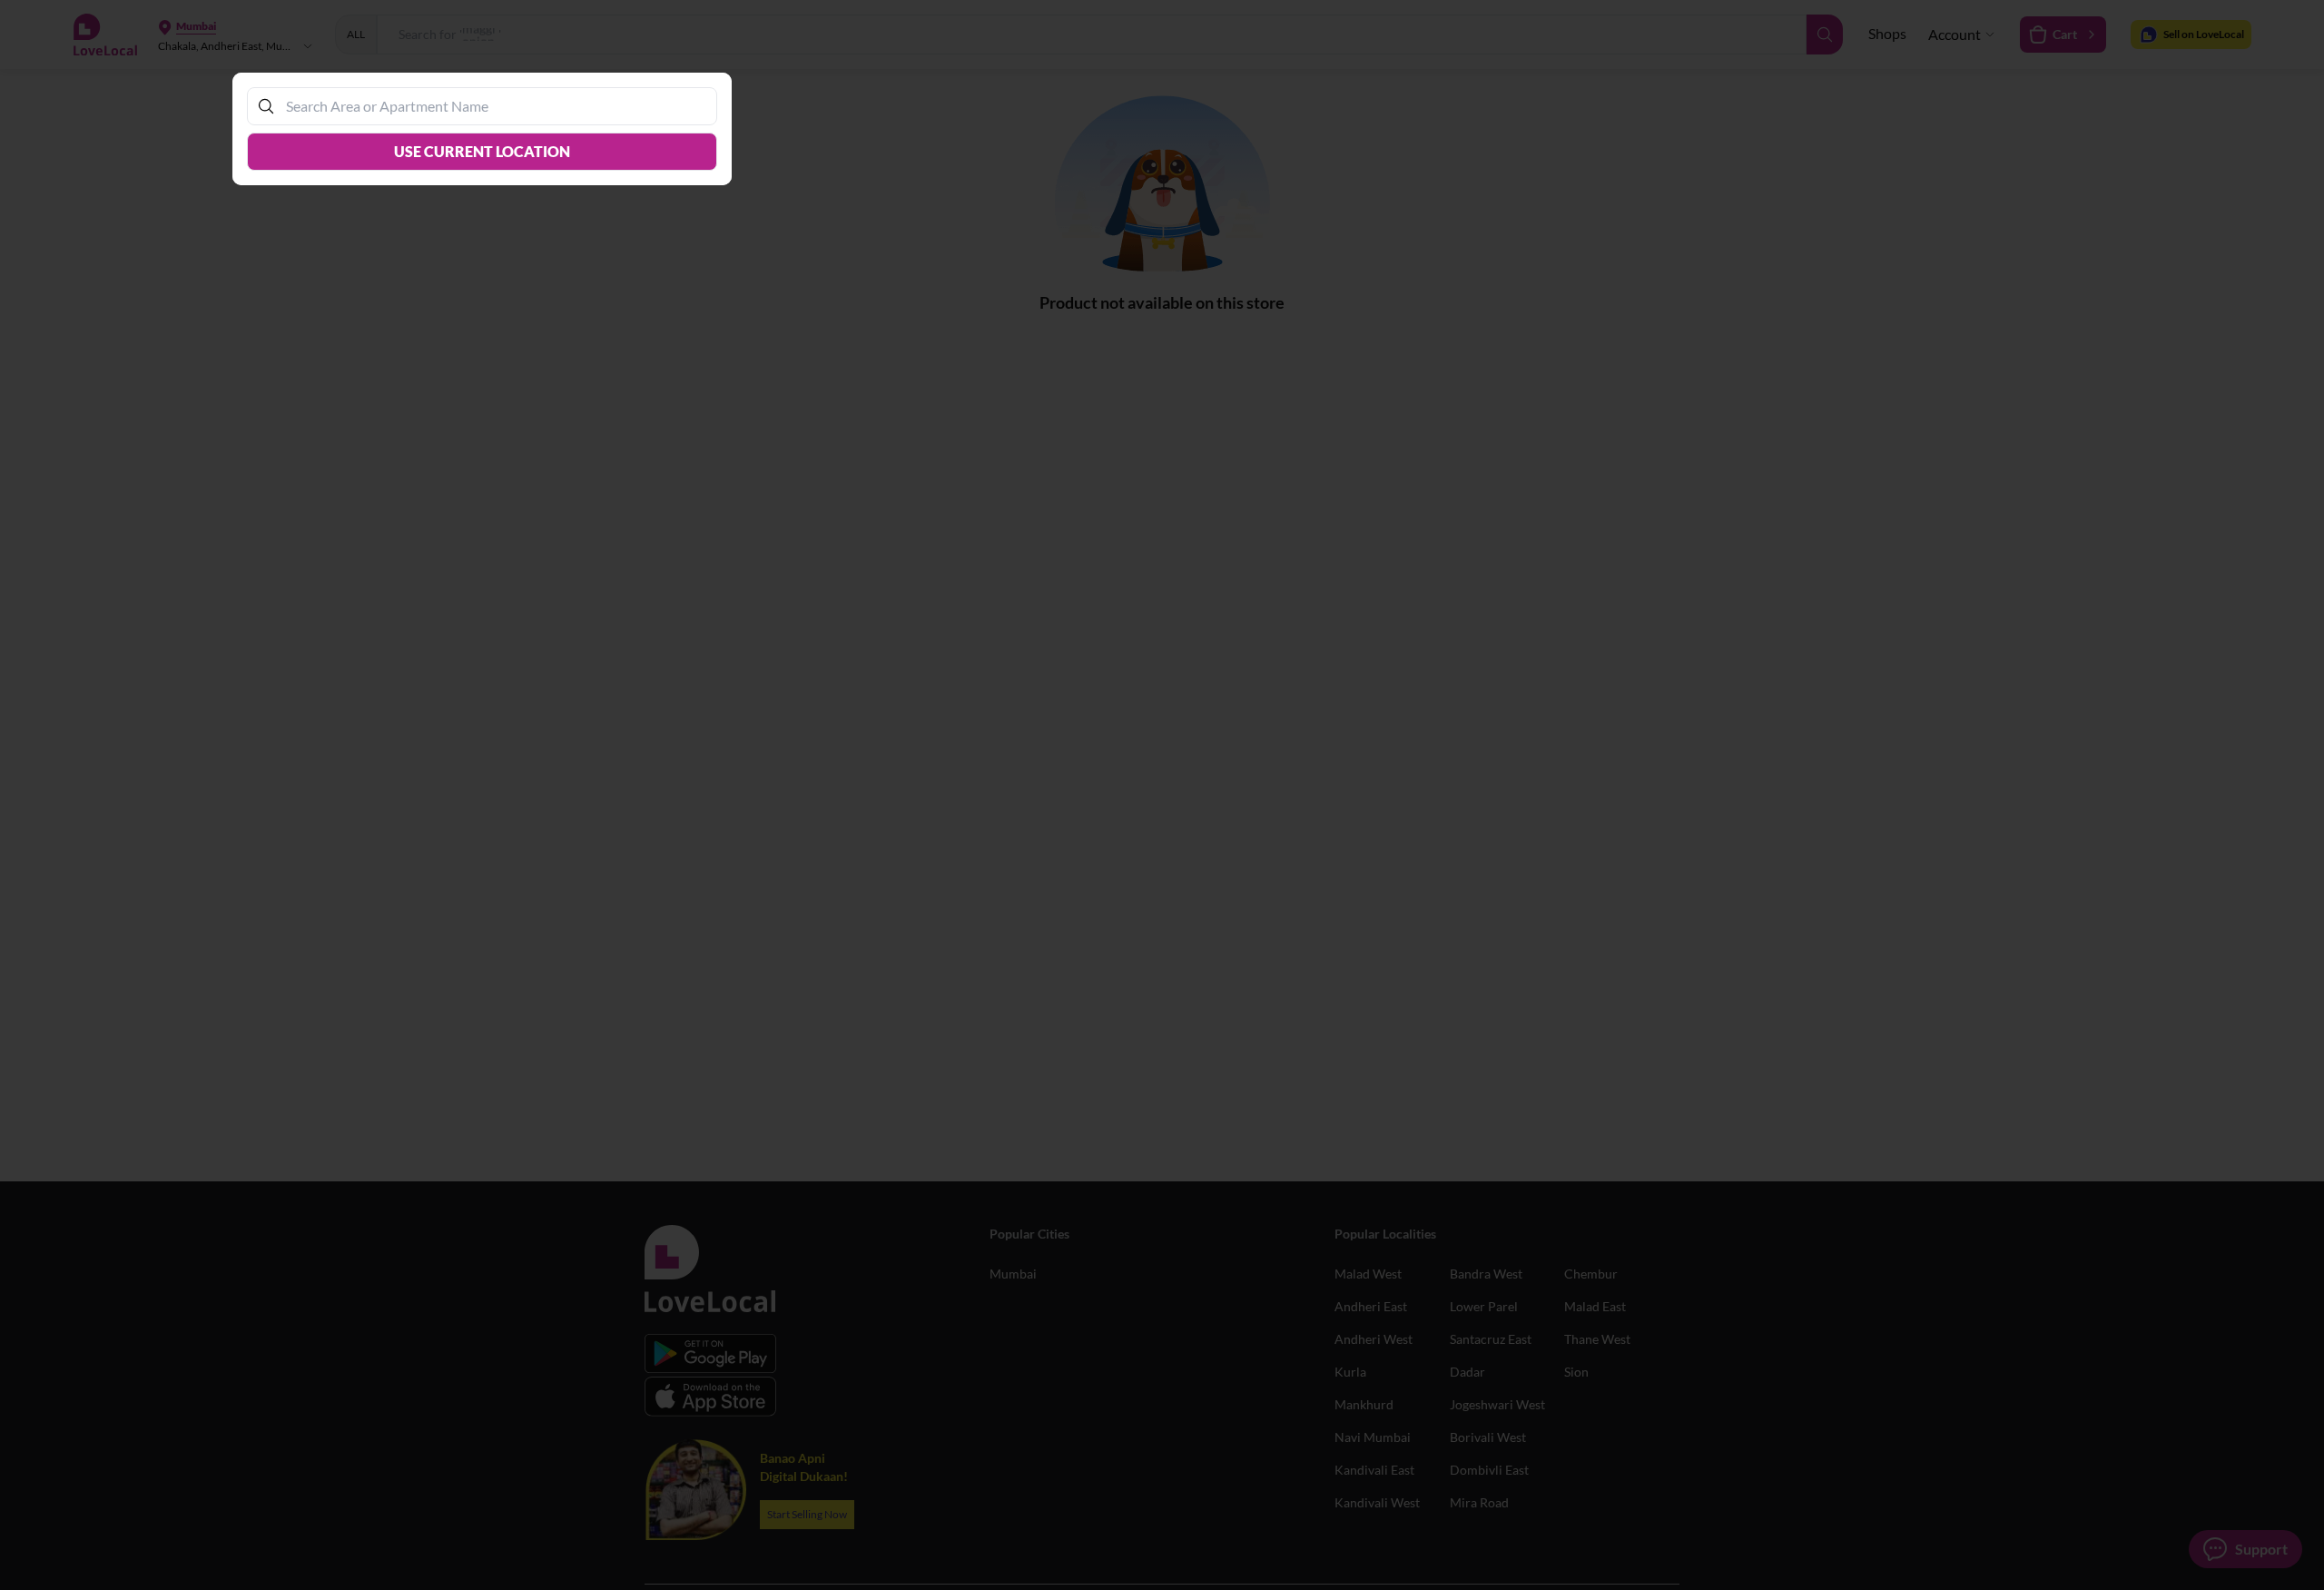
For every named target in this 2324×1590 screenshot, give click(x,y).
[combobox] (491, 106)
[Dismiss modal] (1162, 795)
